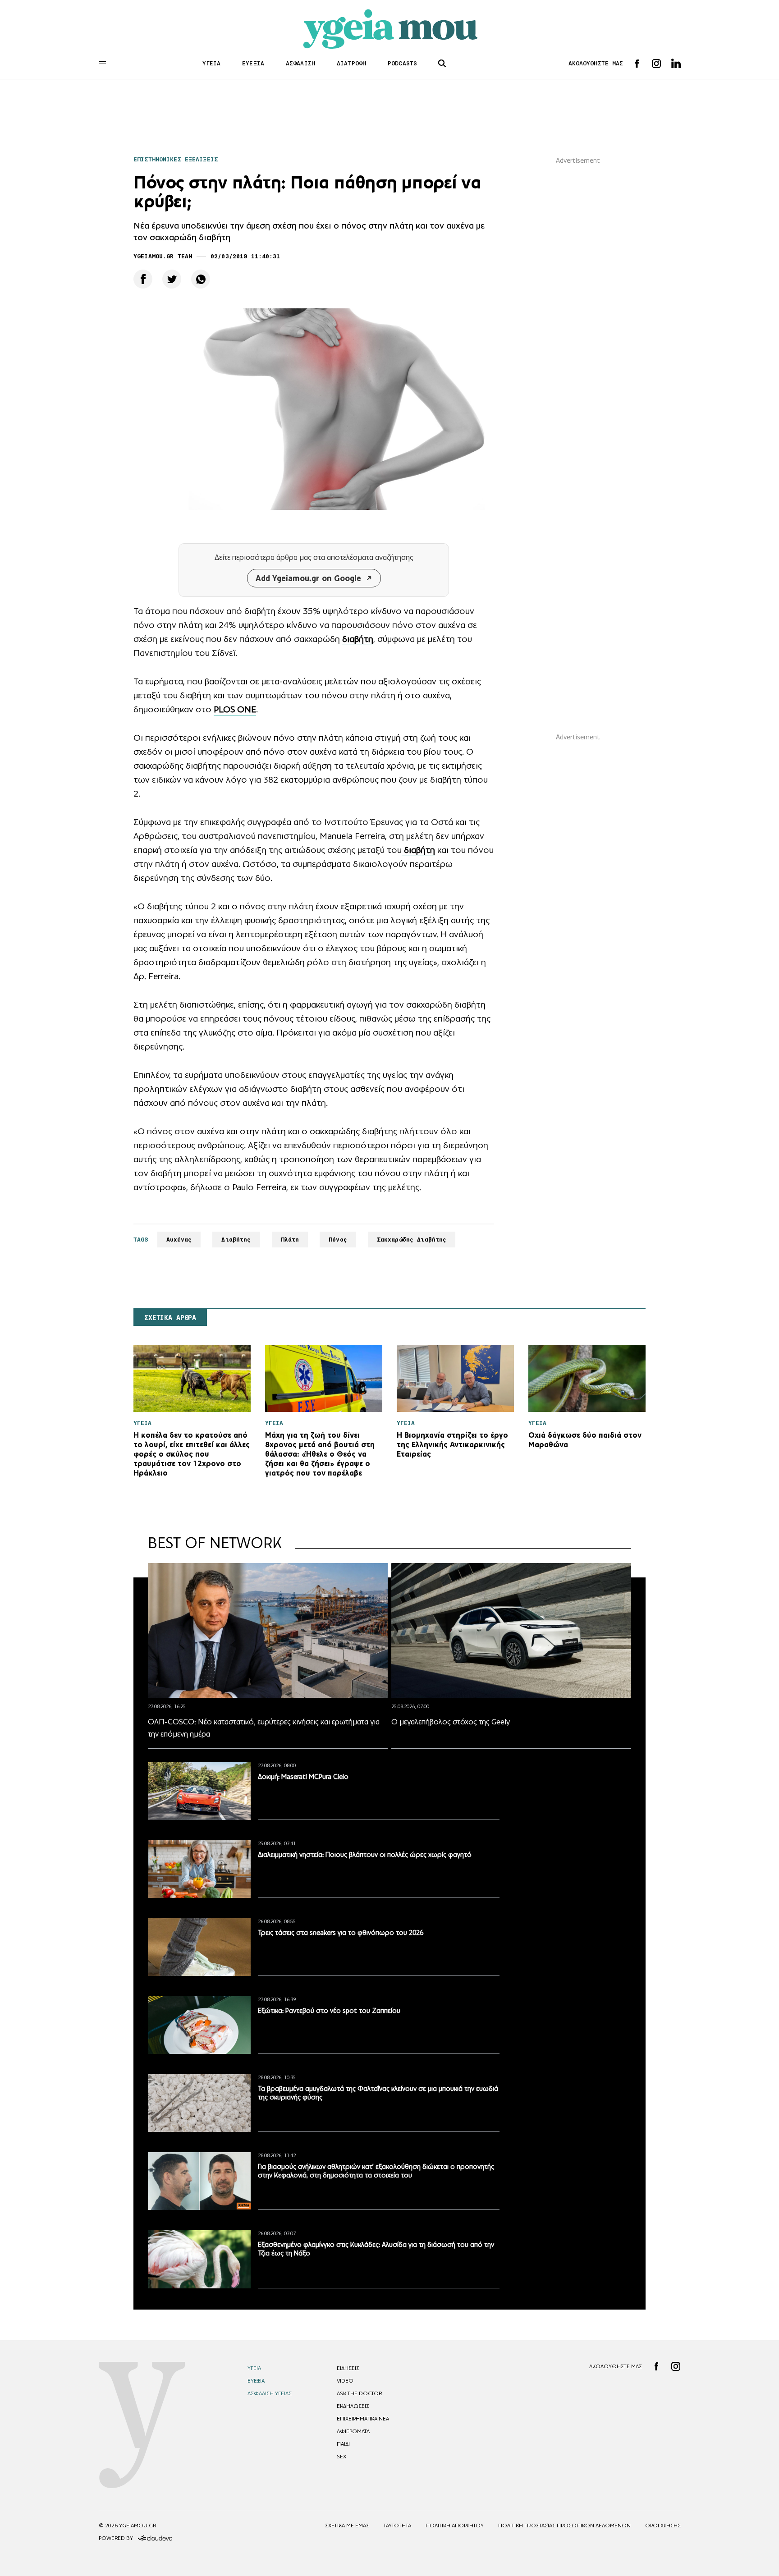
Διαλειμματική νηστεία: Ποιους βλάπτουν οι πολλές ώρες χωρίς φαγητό (365, 1854)
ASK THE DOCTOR (359, 2393)
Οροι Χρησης (663, 2526)
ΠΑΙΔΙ (343, 2444)
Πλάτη (290, 1240)
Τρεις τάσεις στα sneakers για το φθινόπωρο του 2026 (341, 1932)
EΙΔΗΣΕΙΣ (348, 2368)
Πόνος (338, 1240)
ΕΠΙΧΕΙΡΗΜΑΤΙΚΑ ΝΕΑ (363, 2419)
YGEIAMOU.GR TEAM (163, 256)
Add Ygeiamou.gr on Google (308, 578)
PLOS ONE (235, 709)
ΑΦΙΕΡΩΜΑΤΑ (353, 2431)
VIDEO (345, 2381)
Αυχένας (179, 1240)
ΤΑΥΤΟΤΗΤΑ (397, 2526)
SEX (341, 2457)
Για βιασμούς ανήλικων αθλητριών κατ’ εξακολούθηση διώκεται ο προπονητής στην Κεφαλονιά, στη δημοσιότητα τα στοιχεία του (376, 2171)
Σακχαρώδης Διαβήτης (412, 1240)
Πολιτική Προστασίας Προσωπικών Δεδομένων (564, 2526)
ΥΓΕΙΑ (212, 63)
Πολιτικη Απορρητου (455, 2526)
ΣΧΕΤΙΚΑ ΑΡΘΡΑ (170, 1318)
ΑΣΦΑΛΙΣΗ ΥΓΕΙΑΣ (270, 2393)
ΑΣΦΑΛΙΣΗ (300, 63)
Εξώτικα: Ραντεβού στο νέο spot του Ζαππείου (329, 2010)
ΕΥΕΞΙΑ (253, 63)
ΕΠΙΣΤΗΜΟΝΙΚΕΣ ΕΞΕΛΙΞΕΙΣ (176, 159)
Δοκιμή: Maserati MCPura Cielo (303, 1776)
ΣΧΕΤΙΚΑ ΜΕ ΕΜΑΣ (347, 2526)
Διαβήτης (236, 1240)
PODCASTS (402, 63)
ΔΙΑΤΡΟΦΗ (351, 63)
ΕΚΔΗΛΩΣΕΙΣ (353, 2406)
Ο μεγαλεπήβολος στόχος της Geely (451, 1722)
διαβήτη (358, 639)
